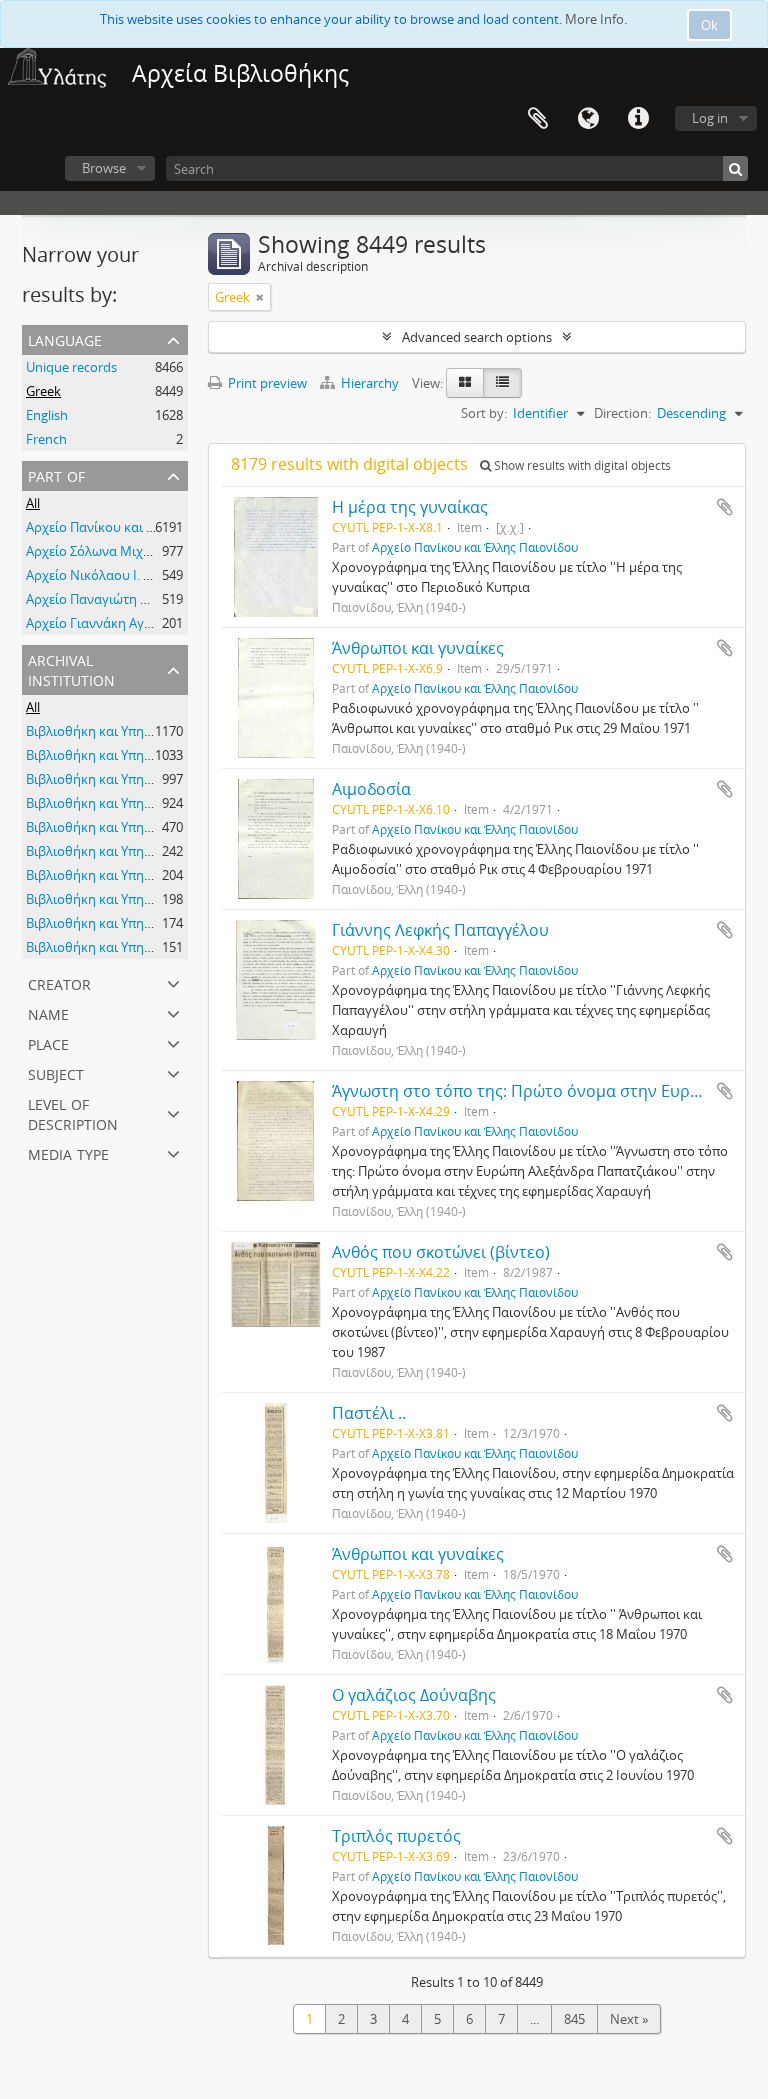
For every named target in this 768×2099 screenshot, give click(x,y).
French (46, 439)
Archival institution (71, 668)
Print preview (266, 383)
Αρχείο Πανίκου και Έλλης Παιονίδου (137, 527)
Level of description (73, 1112)
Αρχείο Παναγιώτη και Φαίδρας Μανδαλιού (156, 599)
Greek (43, 391)
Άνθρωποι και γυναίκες (418, 648)
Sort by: (484, 413)
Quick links (638, 119)
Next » (629, 2019)
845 (574, 2019)
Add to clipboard (725, 507)
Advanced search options (477, 337)
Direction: (622, 413)
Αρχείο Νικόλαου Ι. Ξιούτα (105, 575)
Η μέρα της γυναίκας (410, 507)
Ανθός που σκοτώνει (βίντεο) (441, 1252)
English (47, 415)
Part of (56, 474)
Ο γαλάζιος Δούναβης (414, 1695)
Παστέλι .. (369, 1413)
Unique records (71, 367)
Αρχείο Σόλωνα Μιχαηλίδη (106, 551)
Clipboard (538, 119)
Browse (104, 168)
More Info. (596, 19)
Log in (710, 118)
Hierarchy (370, 383)
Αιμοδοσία (371, 789)
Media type (68, 1152)
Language (588, 119)
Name (48, 1012)
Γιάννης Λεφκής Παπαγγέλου (440, 930)
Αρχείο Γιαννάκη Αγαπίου (103, 623)
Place (48, 1042)
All (33, 503)
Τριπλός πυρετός (396, 1836)
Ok (709, 25)
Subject (56, 1072)
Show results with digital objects (581, 465)
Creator (59, 982)
